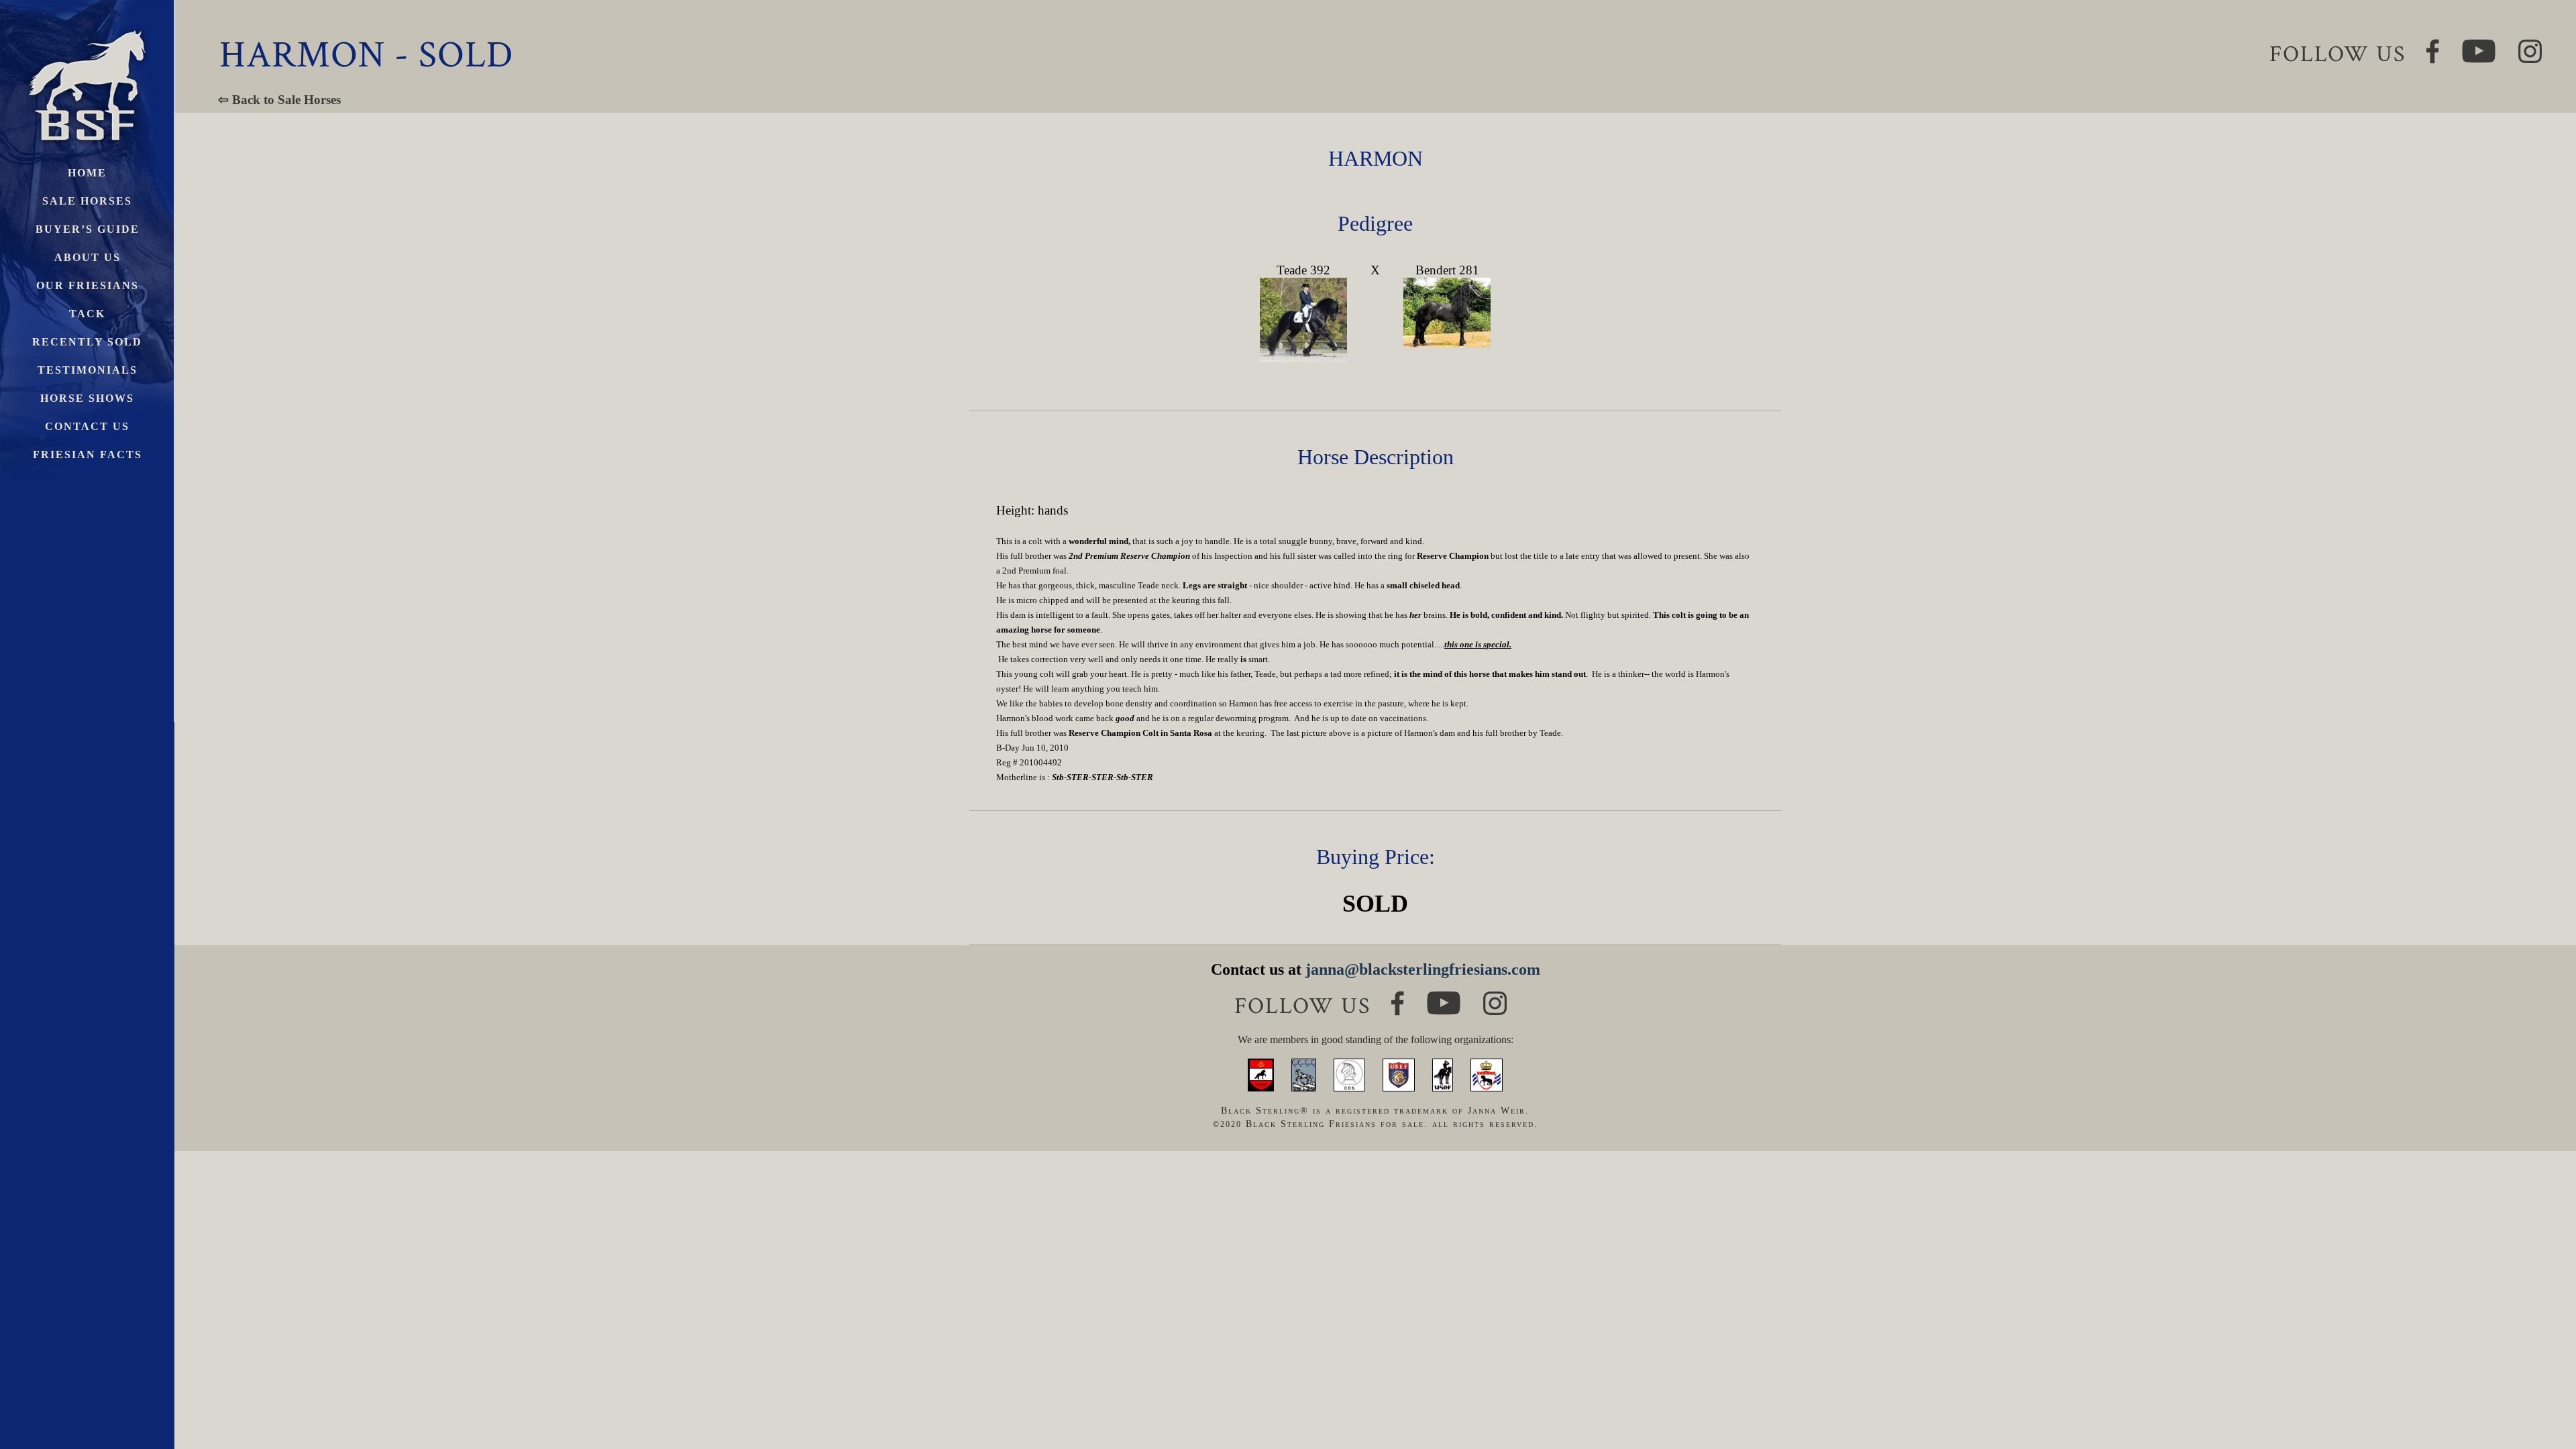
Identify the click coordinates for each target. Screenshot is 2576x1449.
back (2542, 1388)
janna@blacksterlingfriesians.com (1423, 969)
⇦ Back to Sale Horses (279, 100)
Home (87, 173)
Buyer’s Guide (88, 229)
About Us (88, 257)
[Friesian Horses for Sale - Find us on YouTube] (1444, 997)
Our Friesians (88, 285)
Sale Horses (87, 201)
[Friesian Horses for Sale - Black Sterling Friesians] (87, 26)
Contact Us (87, 426)
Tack (87, 314)
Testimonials (88, 370)
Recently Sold (87, 342)
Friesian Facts (88, 454)
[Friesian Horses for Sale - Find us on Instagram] (1495, 997)
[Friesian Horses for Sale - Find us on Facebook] (1398, 997)
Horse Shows (87, 398)
